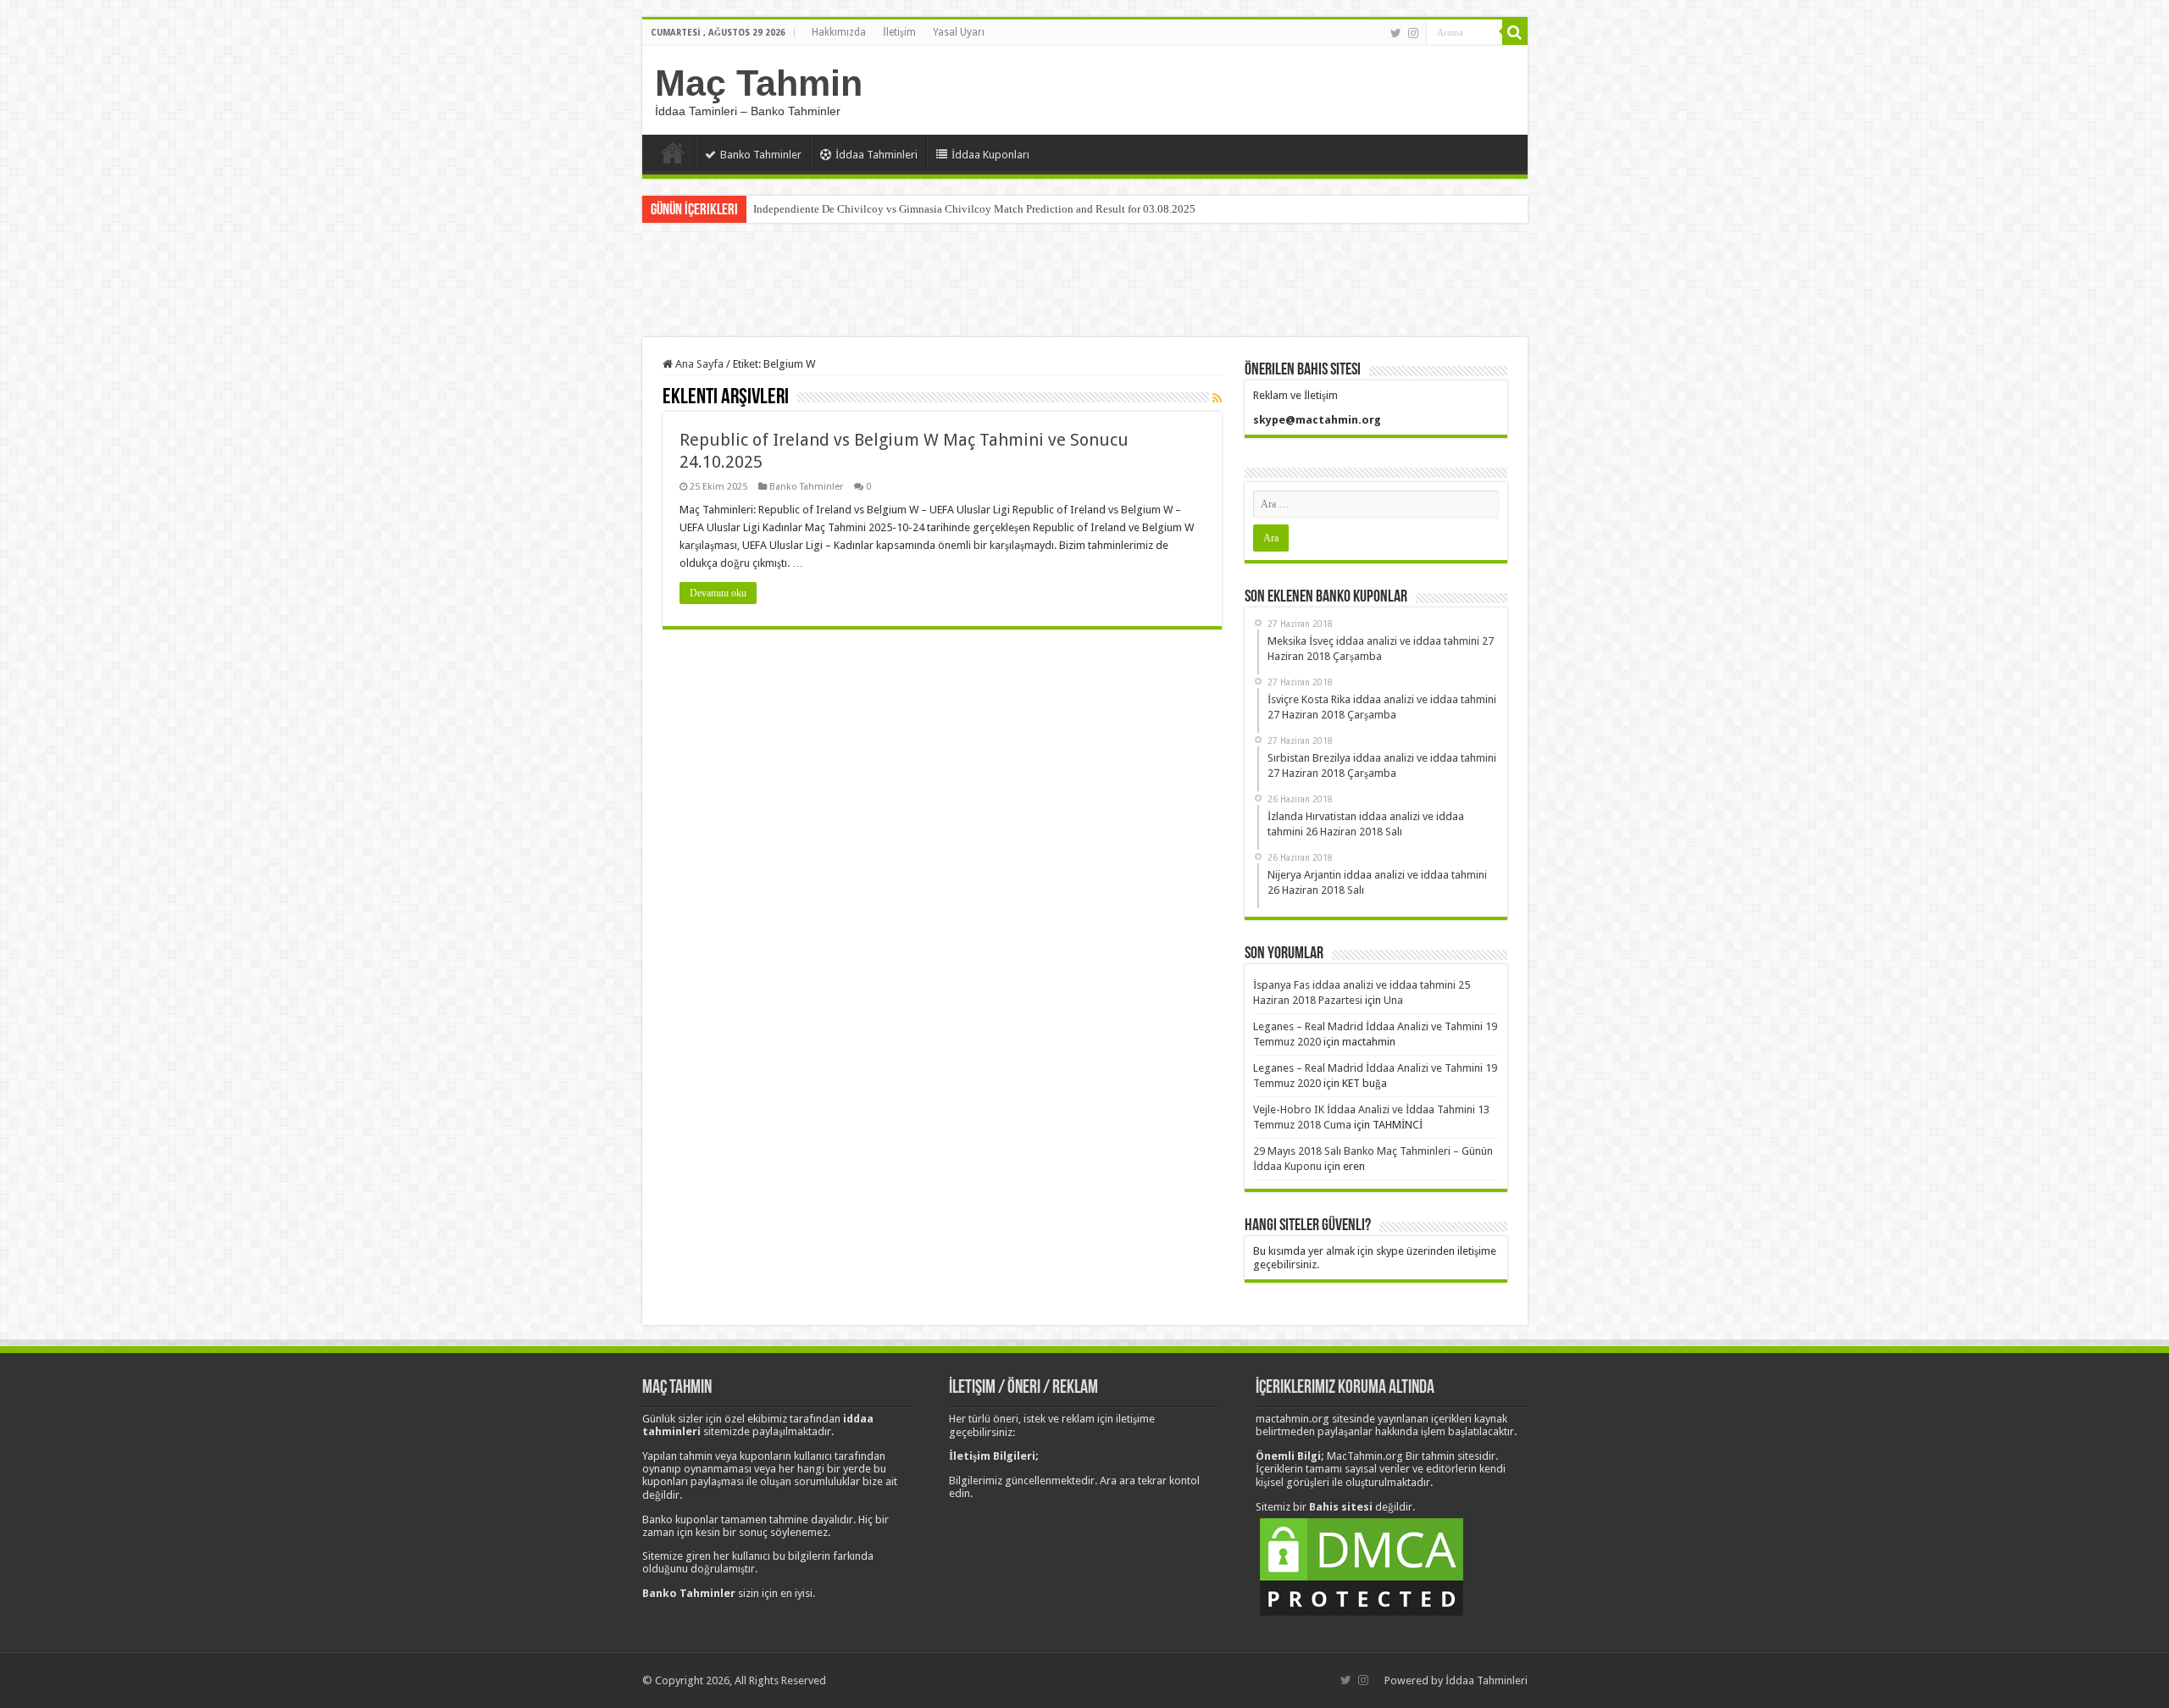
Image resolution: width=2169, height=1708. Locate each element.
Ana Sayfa (673, 152)
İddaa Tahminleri (876, 155)
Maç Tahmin (759, 83)
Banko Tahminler (761, 155)
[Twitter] (1396, 33)
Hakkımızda (839, 32)
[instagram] (1413, 33)
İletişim (899, 32)
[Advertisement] (1084, 282)
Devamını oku (718, 593)
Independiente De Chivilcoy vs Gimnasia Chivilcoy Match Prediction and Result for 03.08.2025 (974, 209)
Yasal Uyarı (959, 32)
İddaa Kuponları (990, 155)
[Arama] (1515, 32)
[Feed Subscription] (1217, 398)
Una (1393, 1000)
